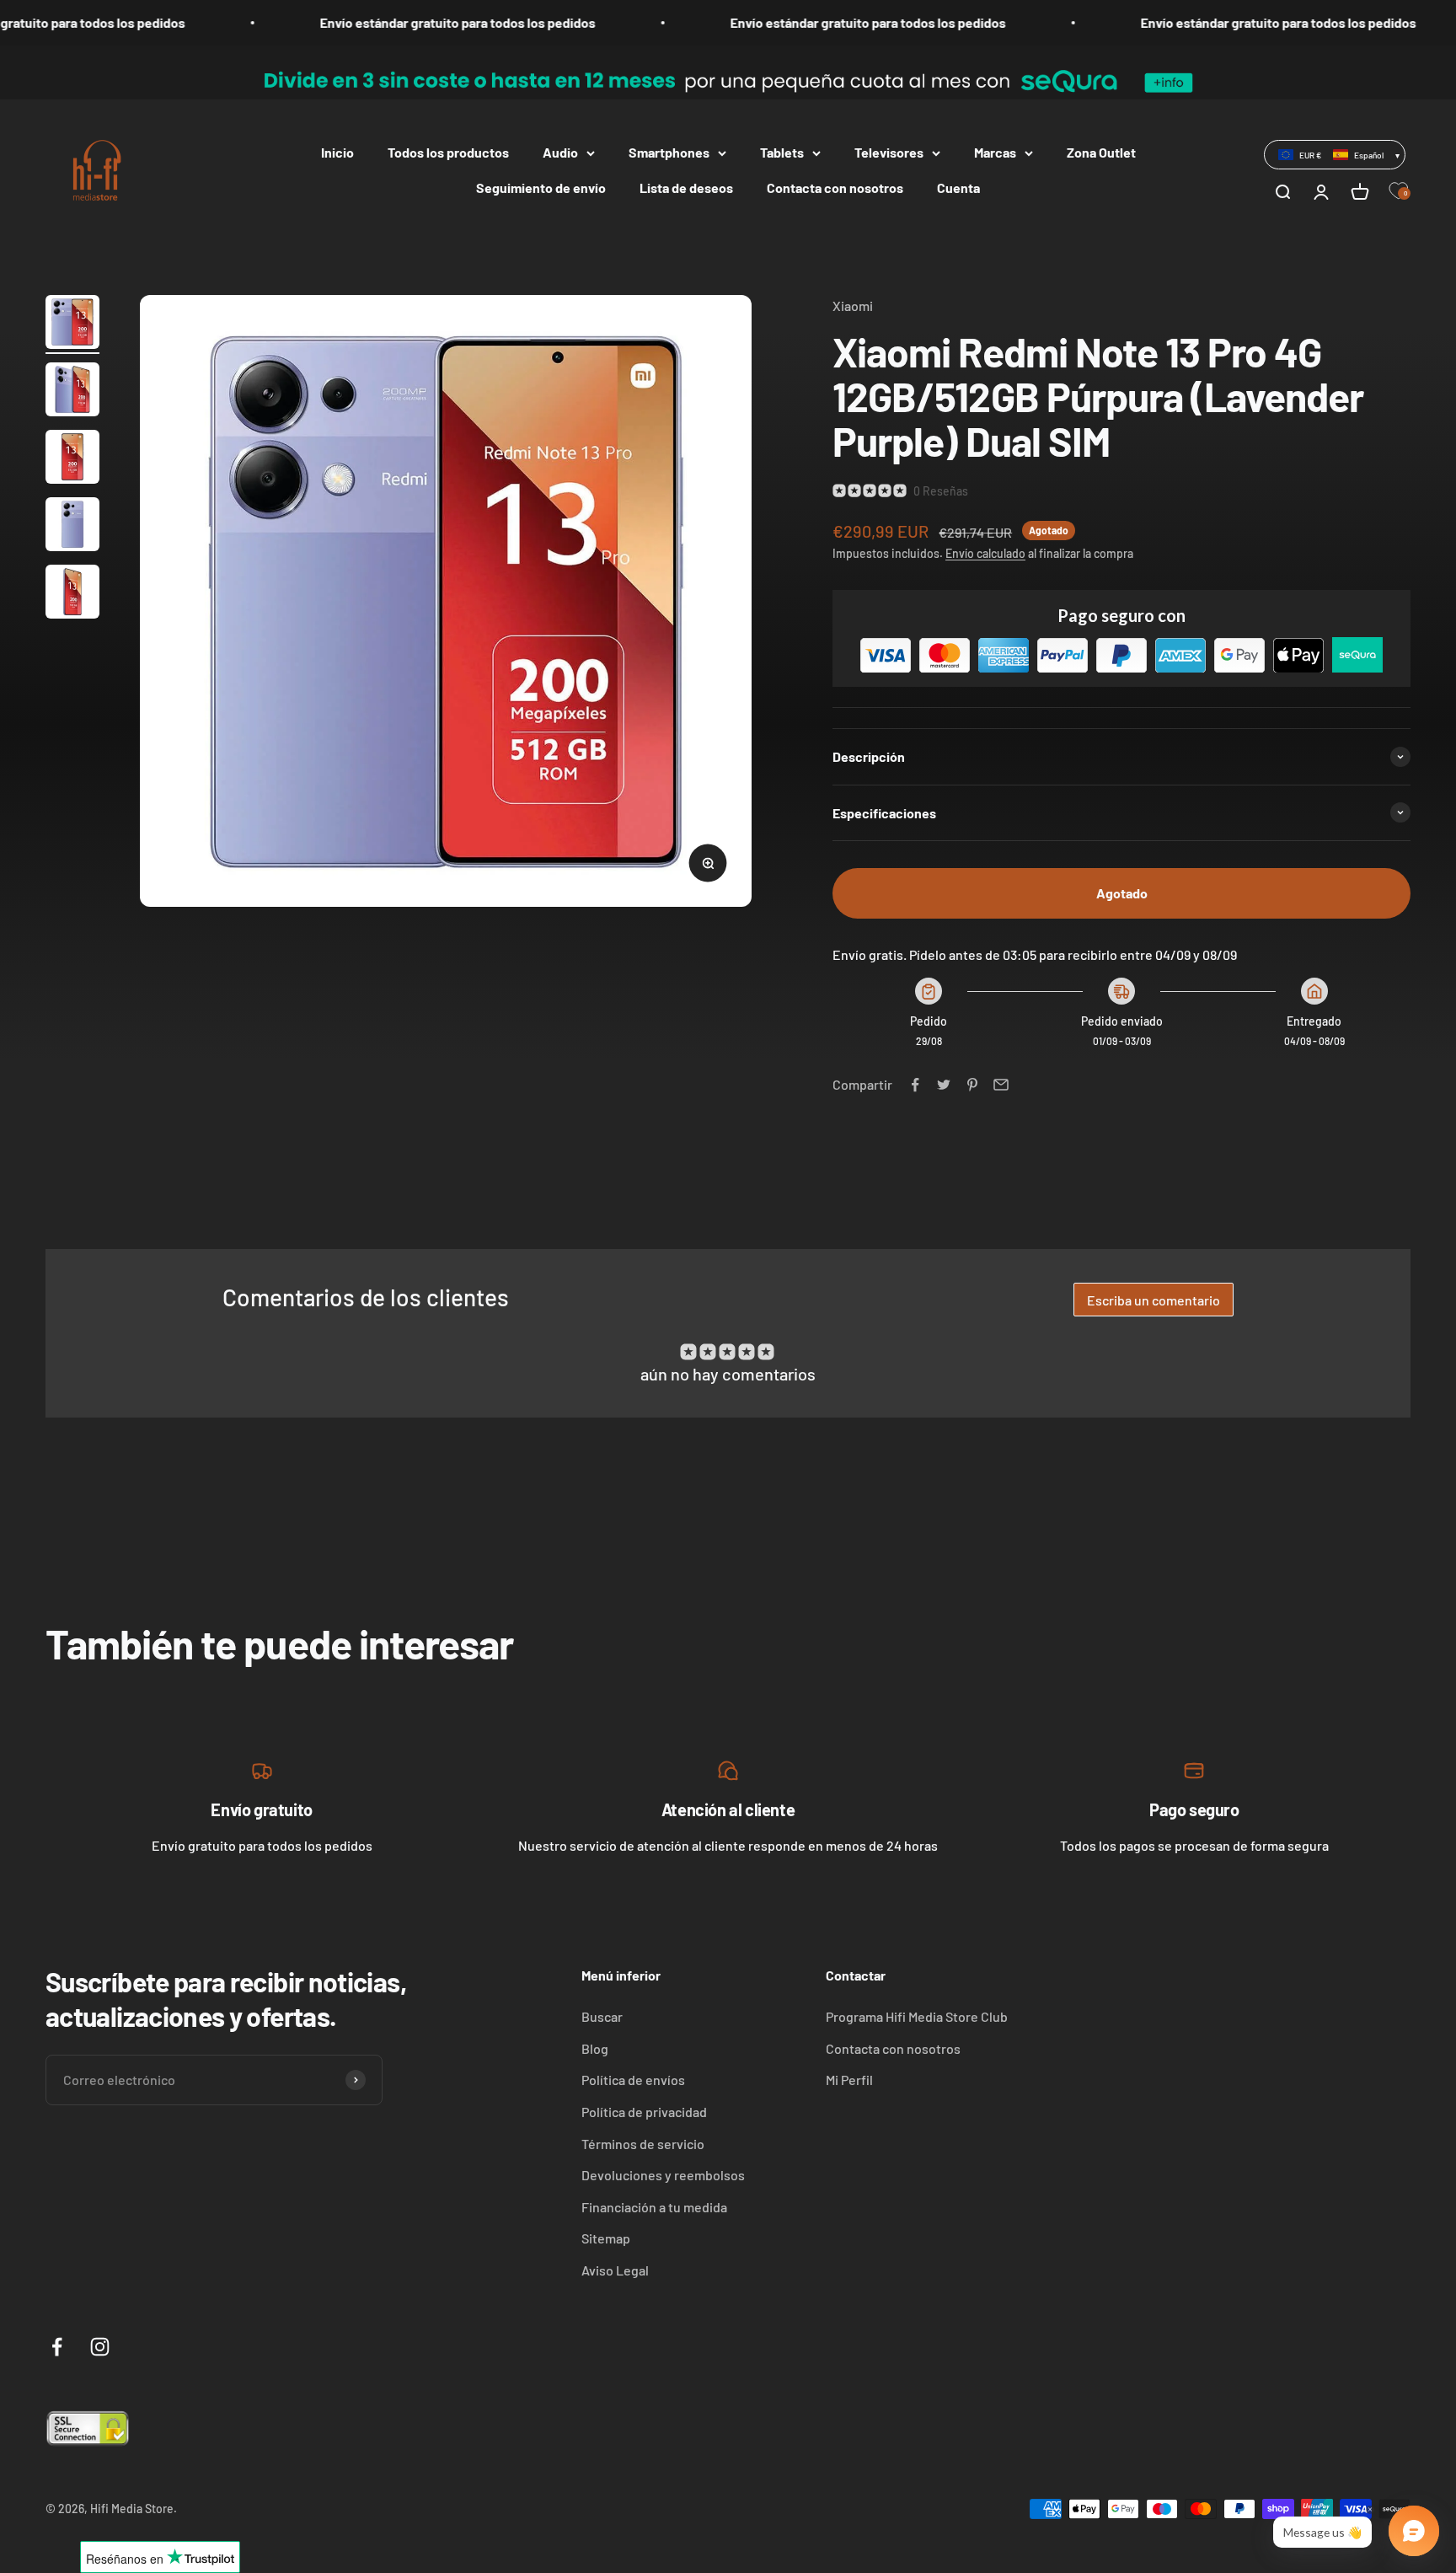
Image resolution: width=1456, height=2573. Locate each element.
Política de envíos (633, 2080)
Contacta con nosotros (835, 188)
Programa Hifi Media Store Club (917, 2016)
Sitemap (606, 2238)
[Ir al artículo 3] (72, 459)
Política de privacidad (644, 2112)
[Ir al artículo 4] (72, 527)
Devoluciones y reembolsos (663, 2175)
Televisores (889, 152)
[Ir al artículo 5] (72, 594)
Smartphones (669, 152)
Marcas (995, 152)
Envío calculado (985, 553)
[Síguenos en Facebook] (57, 2347)
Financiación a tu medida (654, 2207)
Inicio (337, 152)
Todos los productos (448, 152)
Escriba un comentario (1154, 1300)
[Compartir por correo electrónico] (1001, 1085)
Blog (595, 2048)
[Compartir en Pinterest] (972, 1085)
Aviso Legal (615, 2270)
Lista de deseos (686, 188)
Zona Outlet (1101, 152)
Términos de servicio (643, 2144)
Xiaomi (853, 306)
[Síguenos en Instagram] (100, 2347)
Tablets (782, 152)
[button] (1335, 154)
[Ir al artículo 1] (72, 324)
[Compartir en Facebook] (915, 1085)
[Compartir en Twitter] (944, 1085)
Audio (560, 152)
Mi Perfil (849, 2080)
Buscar (602, 2016)
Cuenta (958, 188)
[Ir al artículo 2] (72, 392)
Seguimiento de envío (541, 188)
